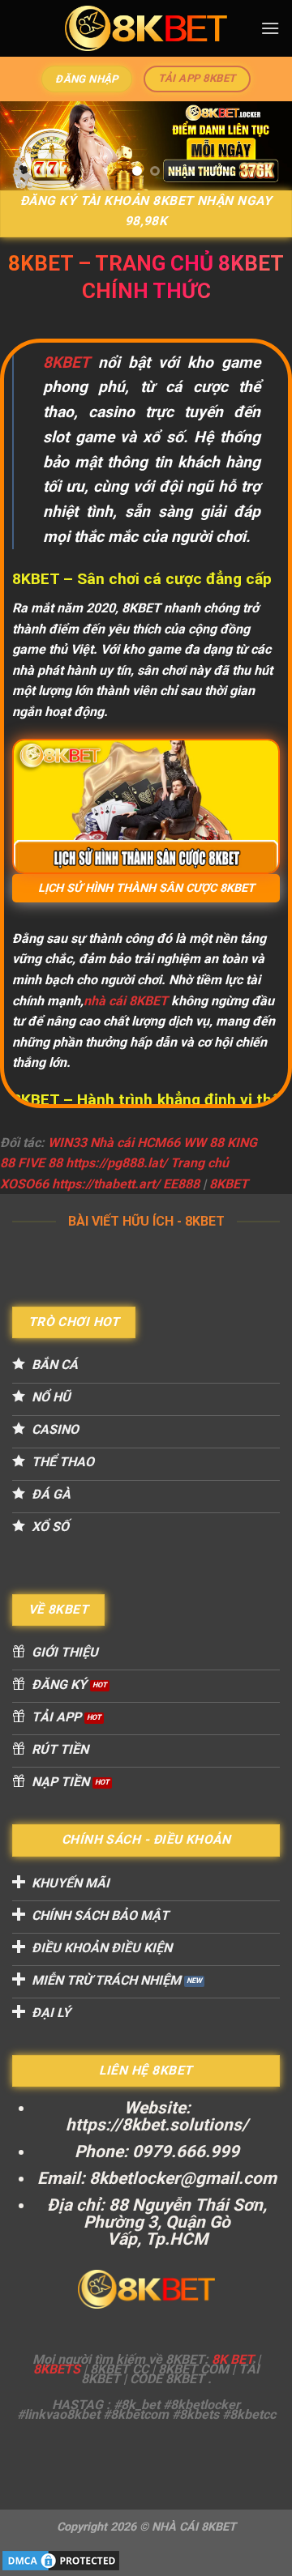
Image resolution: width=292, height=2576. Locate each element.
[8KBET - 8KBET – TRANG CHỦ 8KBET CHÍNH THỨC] (146, 28)
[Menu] (270, 28)
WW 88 (204, 1143)
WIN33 (67, 1143)
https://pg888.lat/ (116, 1163)
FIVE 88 (40, 1163)
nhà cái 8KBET (126, 1001)
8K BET (233, 2359)
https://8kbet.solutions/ (157, 2125)
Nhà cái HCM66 (135, 1143)
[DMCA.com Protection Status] (61, 2559)
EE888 (181, 1184)
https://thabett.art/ (106, 1184)
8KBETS (57, 2369)
